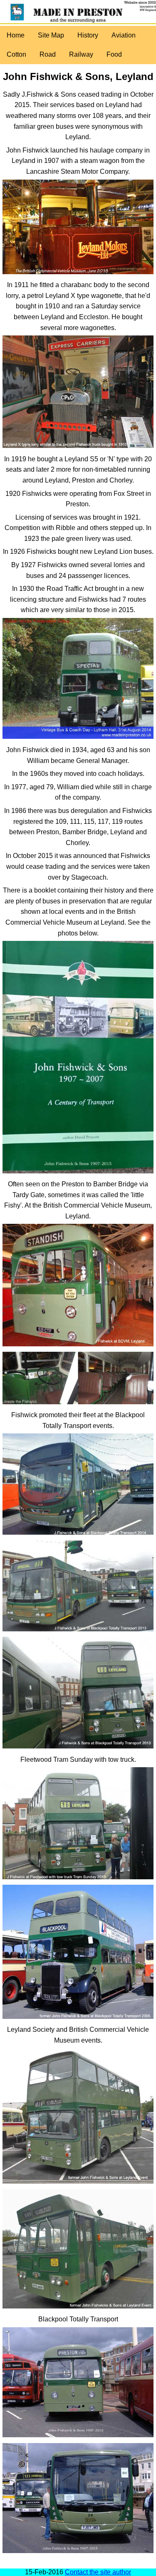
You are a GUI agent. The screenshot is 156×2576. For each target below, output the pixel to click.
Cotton (16, 54)
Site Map (51, 35)
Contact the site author (98, 2572)
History (88, 35)
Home (16, 35)
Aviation (124, 35)
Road (48, 54)
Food (114, 54)
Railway (81, 54)
